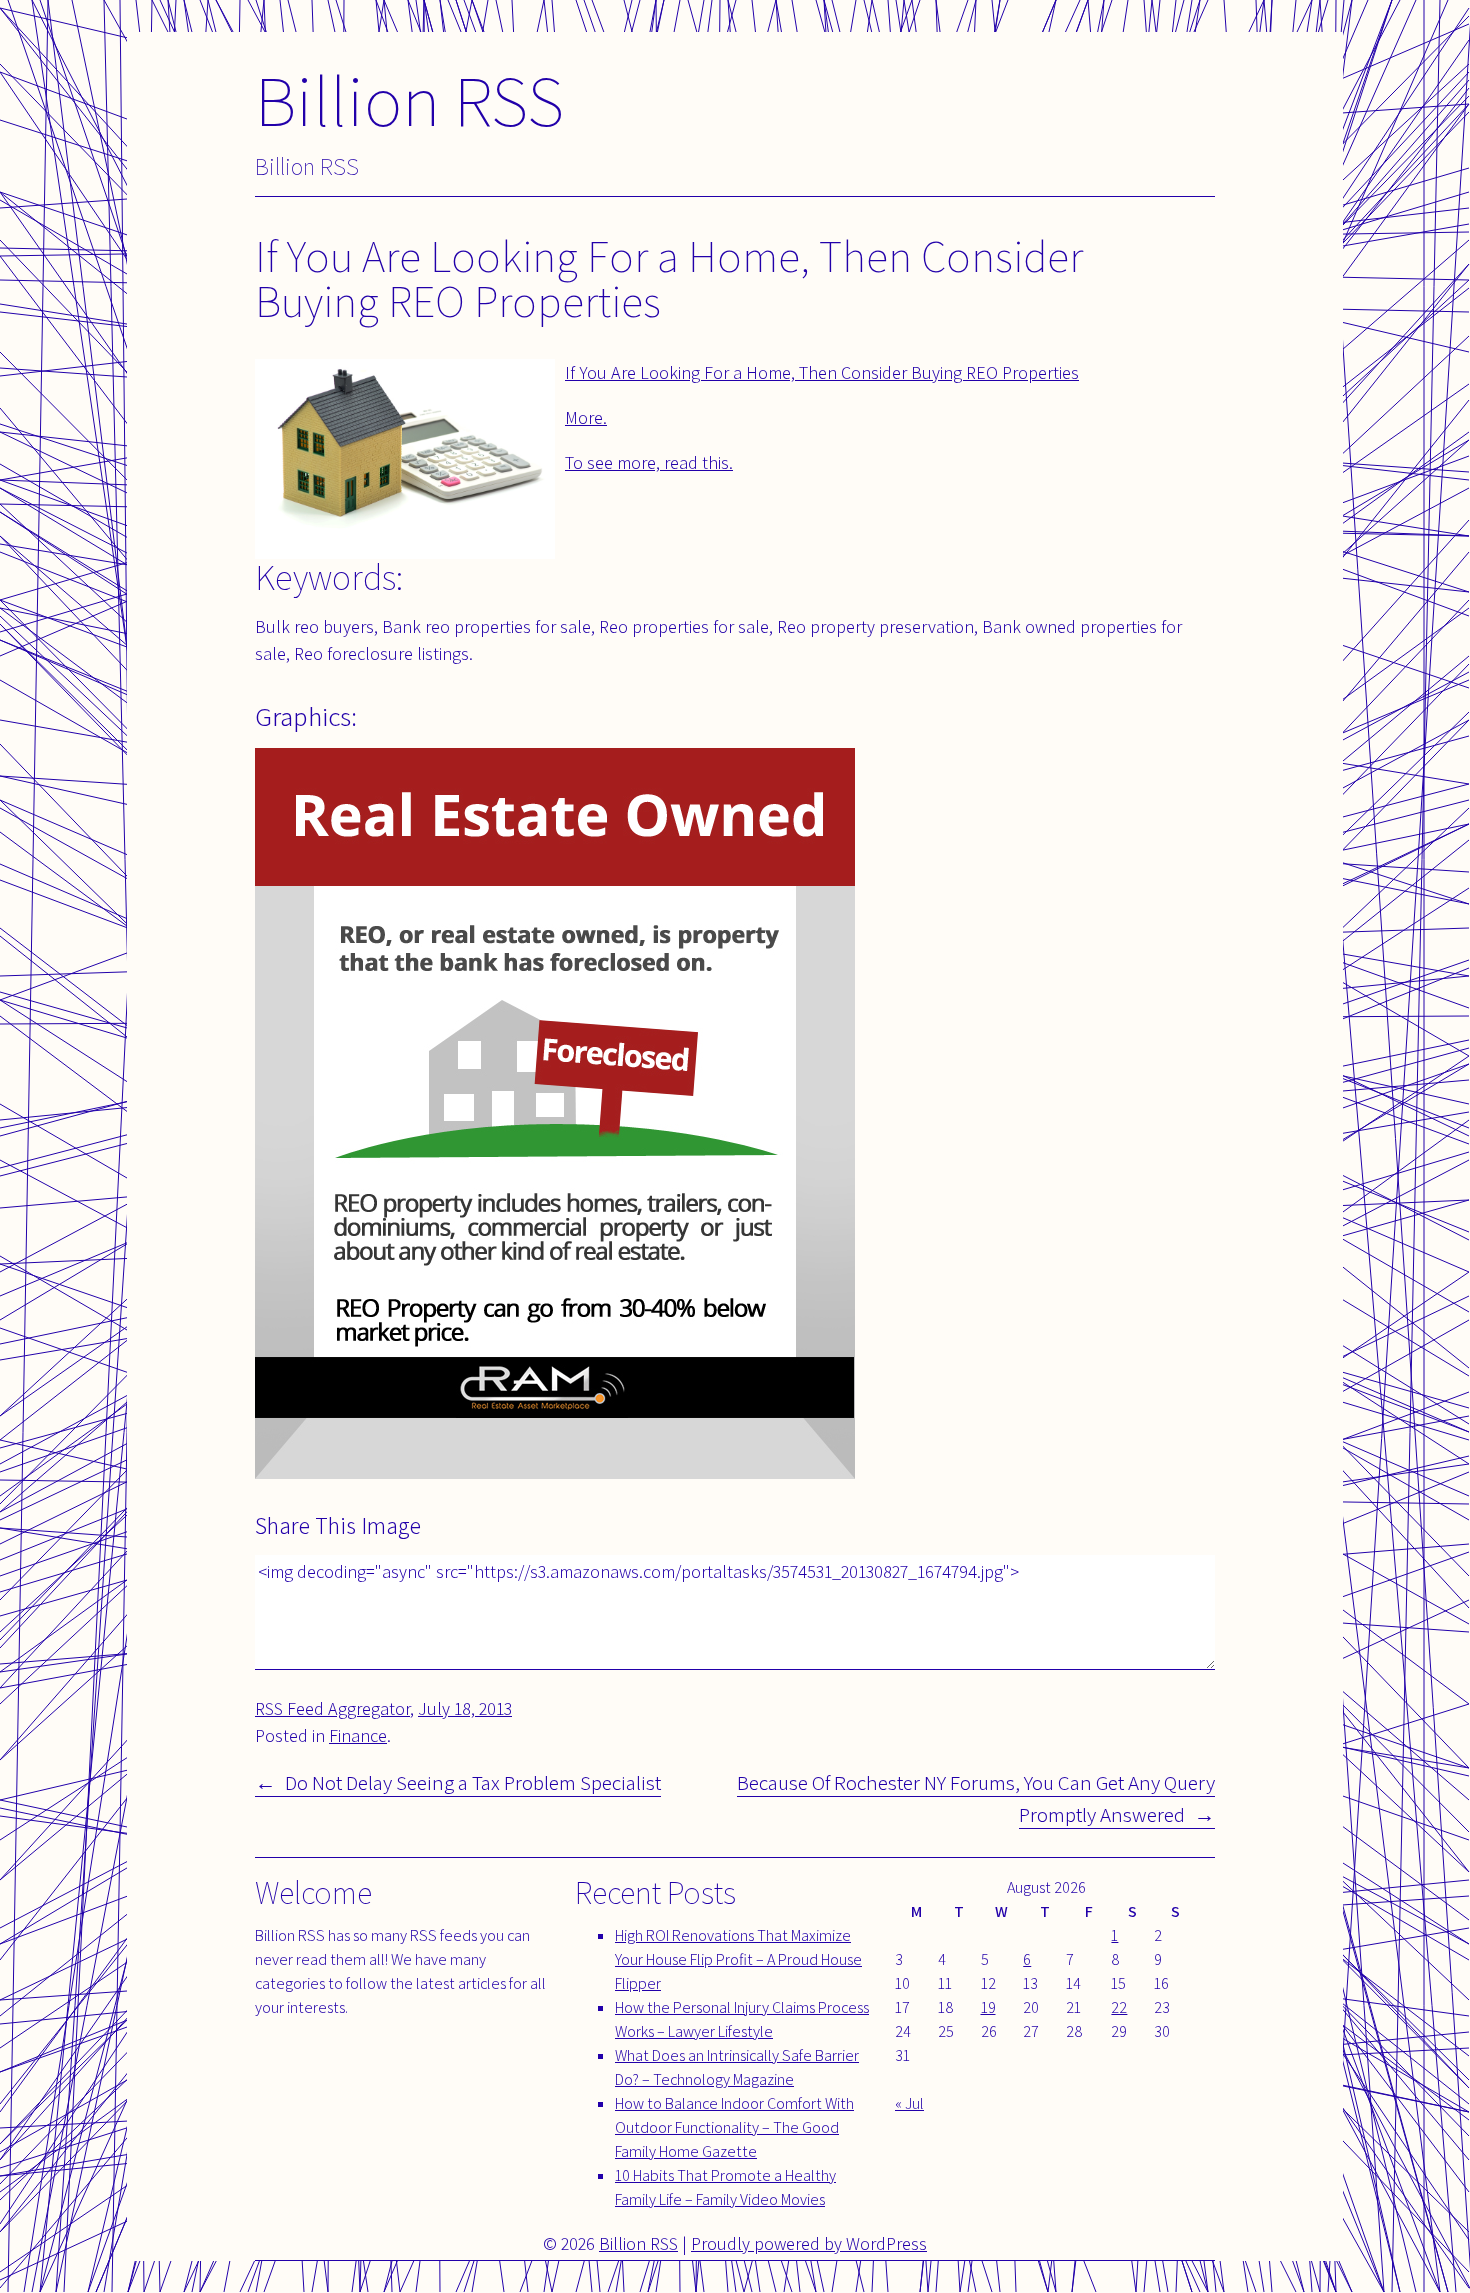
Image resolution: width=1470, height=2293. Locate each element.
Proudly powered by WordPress (809, 2243)
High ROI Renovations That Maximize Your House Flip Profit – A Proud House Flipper (738, 1959)
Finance (358, 1735)
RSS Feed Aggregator (332, 1708)
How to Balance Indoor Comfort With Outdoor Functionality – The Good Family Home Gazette (734, 2127)
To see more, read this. (649, 462)
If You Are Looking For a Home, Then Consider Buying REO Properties (822, 372)
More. (586, 417)
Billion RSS (409, 99)
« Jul (909, 2103)
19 (988, 2007)
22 (1119, 2007)
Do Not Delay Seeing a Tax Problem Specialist (473, 1782)
